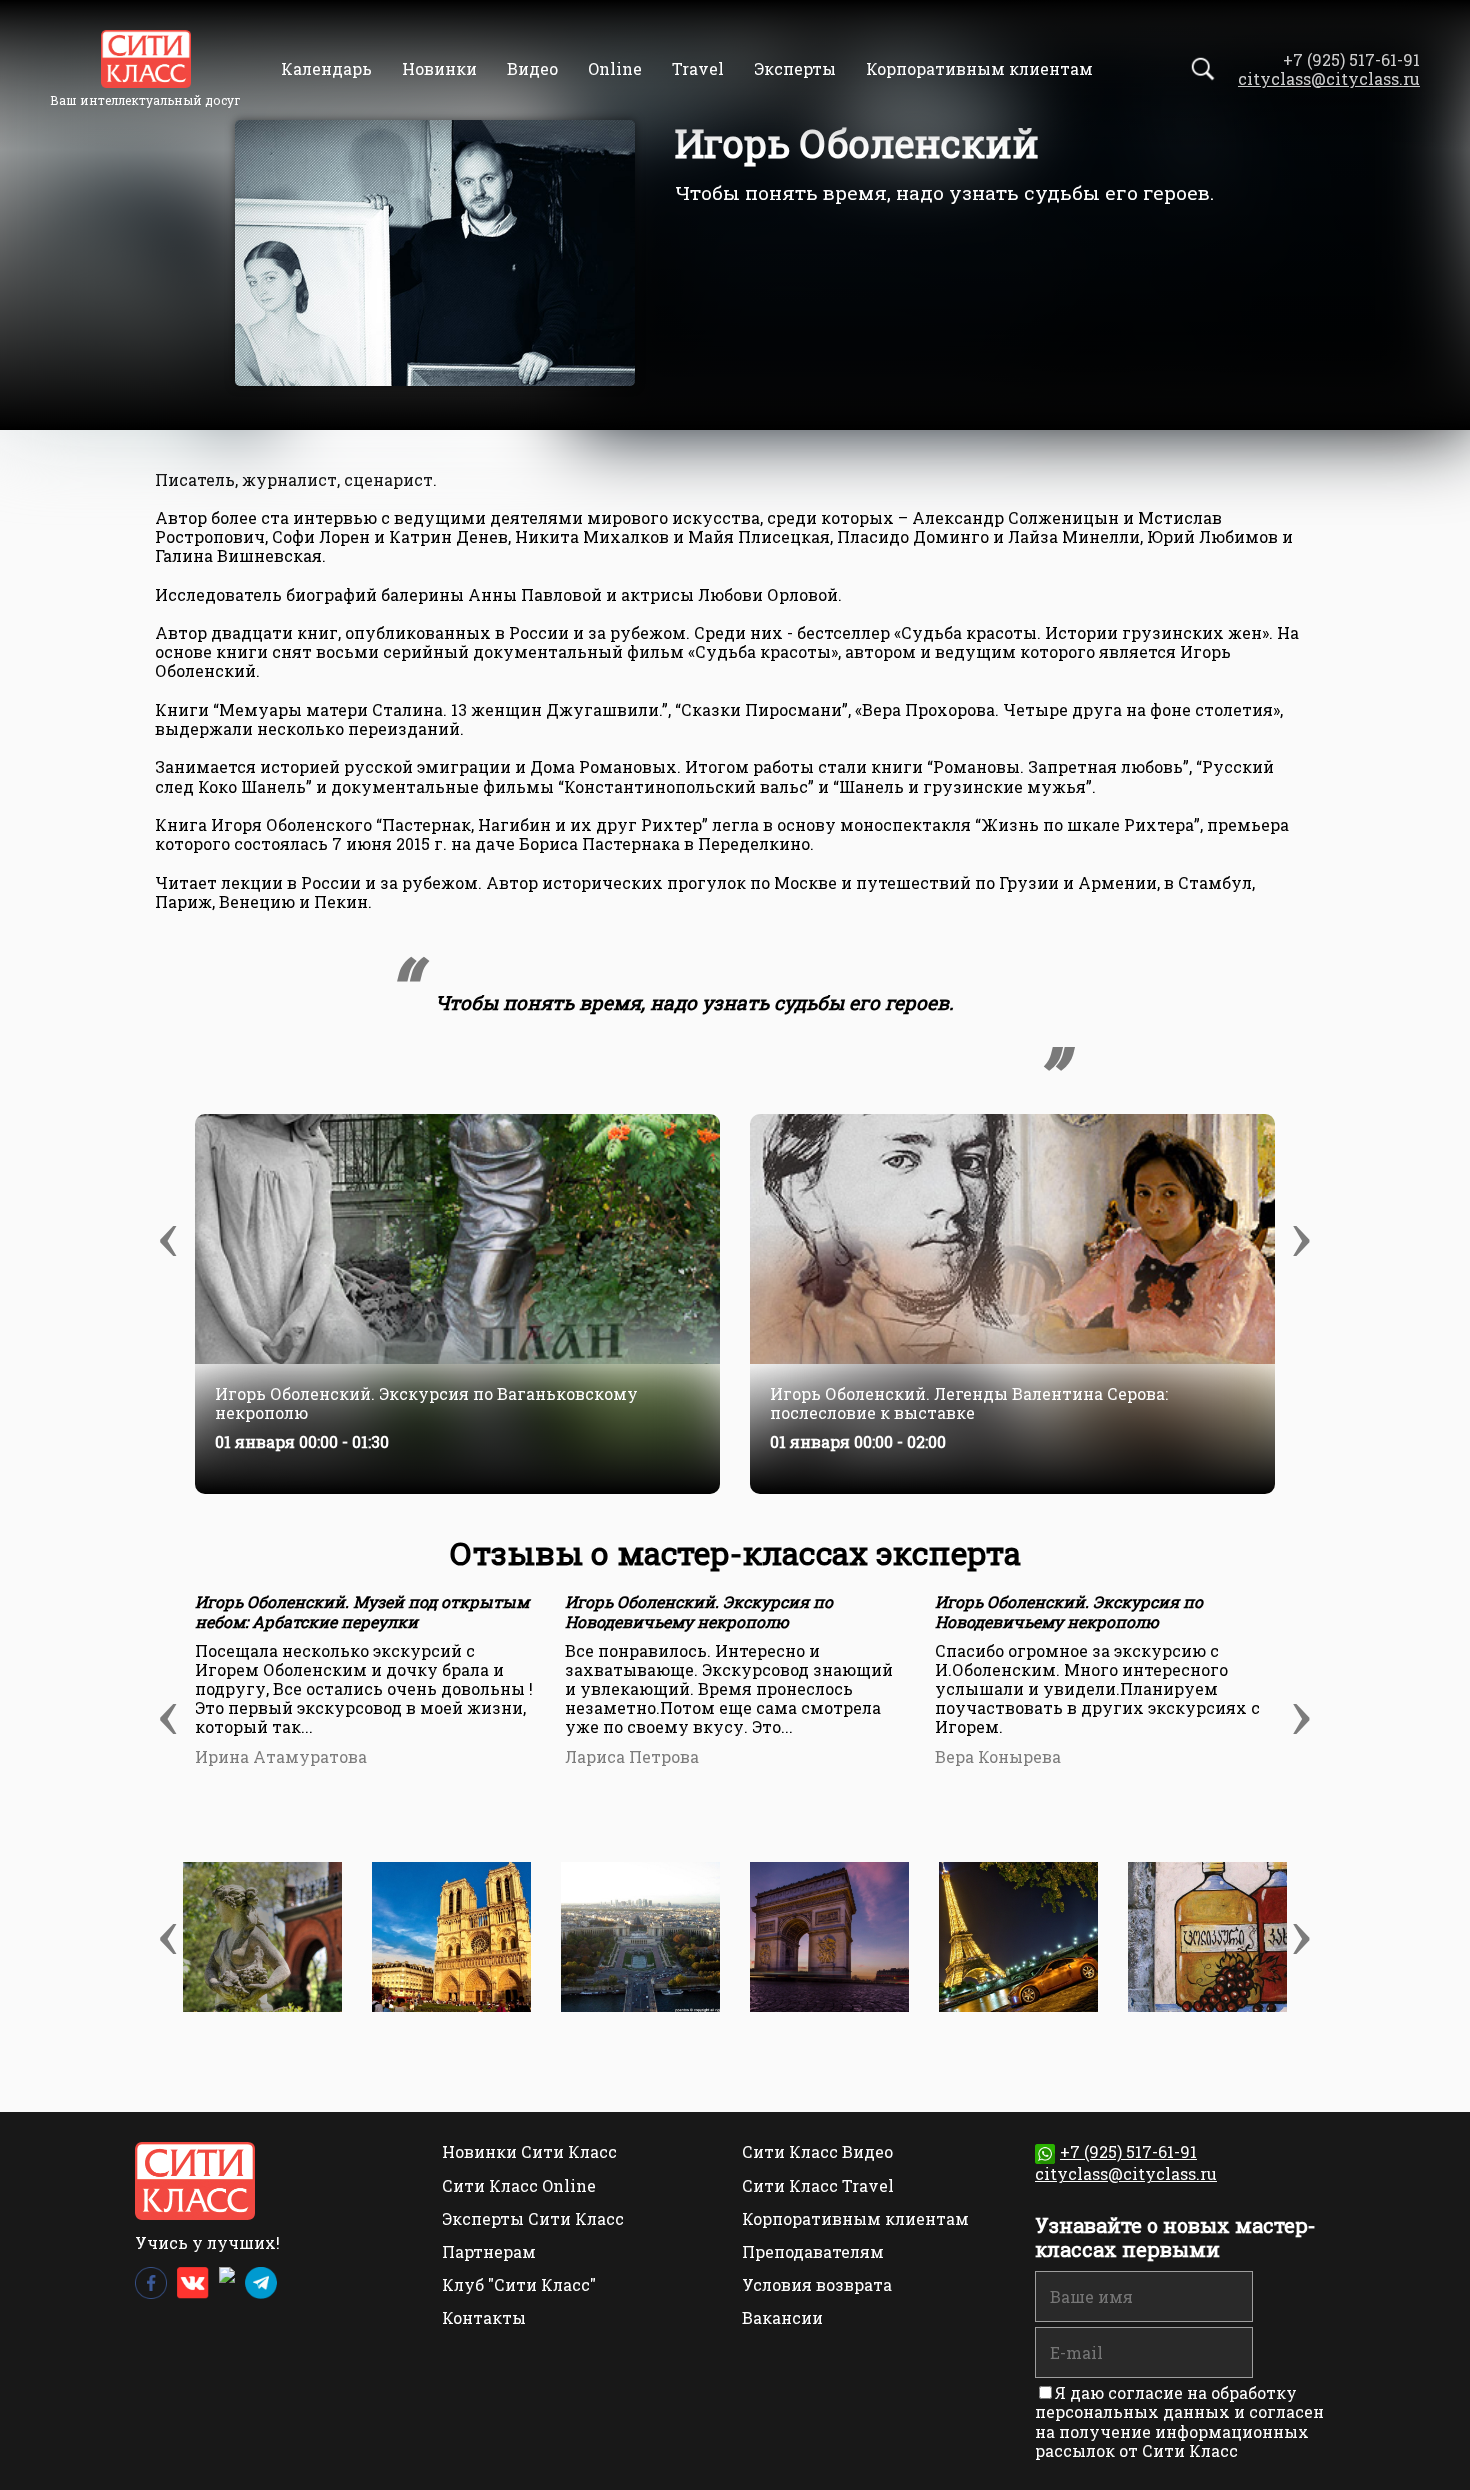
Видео (532, 68)
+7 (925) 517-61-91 (1128, 2151)
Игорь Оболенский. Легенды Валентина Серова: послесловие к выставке (969, 1403)
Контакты (484, 2317)
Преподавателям (813, 2251)
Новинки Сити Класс (529, 2151)
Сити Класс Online (519, 2185)
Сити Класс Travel (818, 2185)
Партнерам (489, 2251)
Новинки (439, 68)
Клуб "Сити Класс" (519, 2284)
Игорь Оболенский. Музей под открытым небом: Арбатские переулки (362, 1611)
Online (615, 68)
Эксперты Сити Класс (533, 2218)
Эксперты (795, 68)
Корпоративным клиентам (979, 68)
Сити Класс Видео (817, 2151)
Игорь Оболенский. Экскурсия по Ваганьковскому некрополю (426, 1403)
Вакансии (782, 2317)
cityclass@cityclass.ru (1329, 78)
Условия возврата (817, 2284)
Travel (698, 68)
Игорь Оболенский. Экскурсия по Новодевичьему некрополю (699, 1611)
